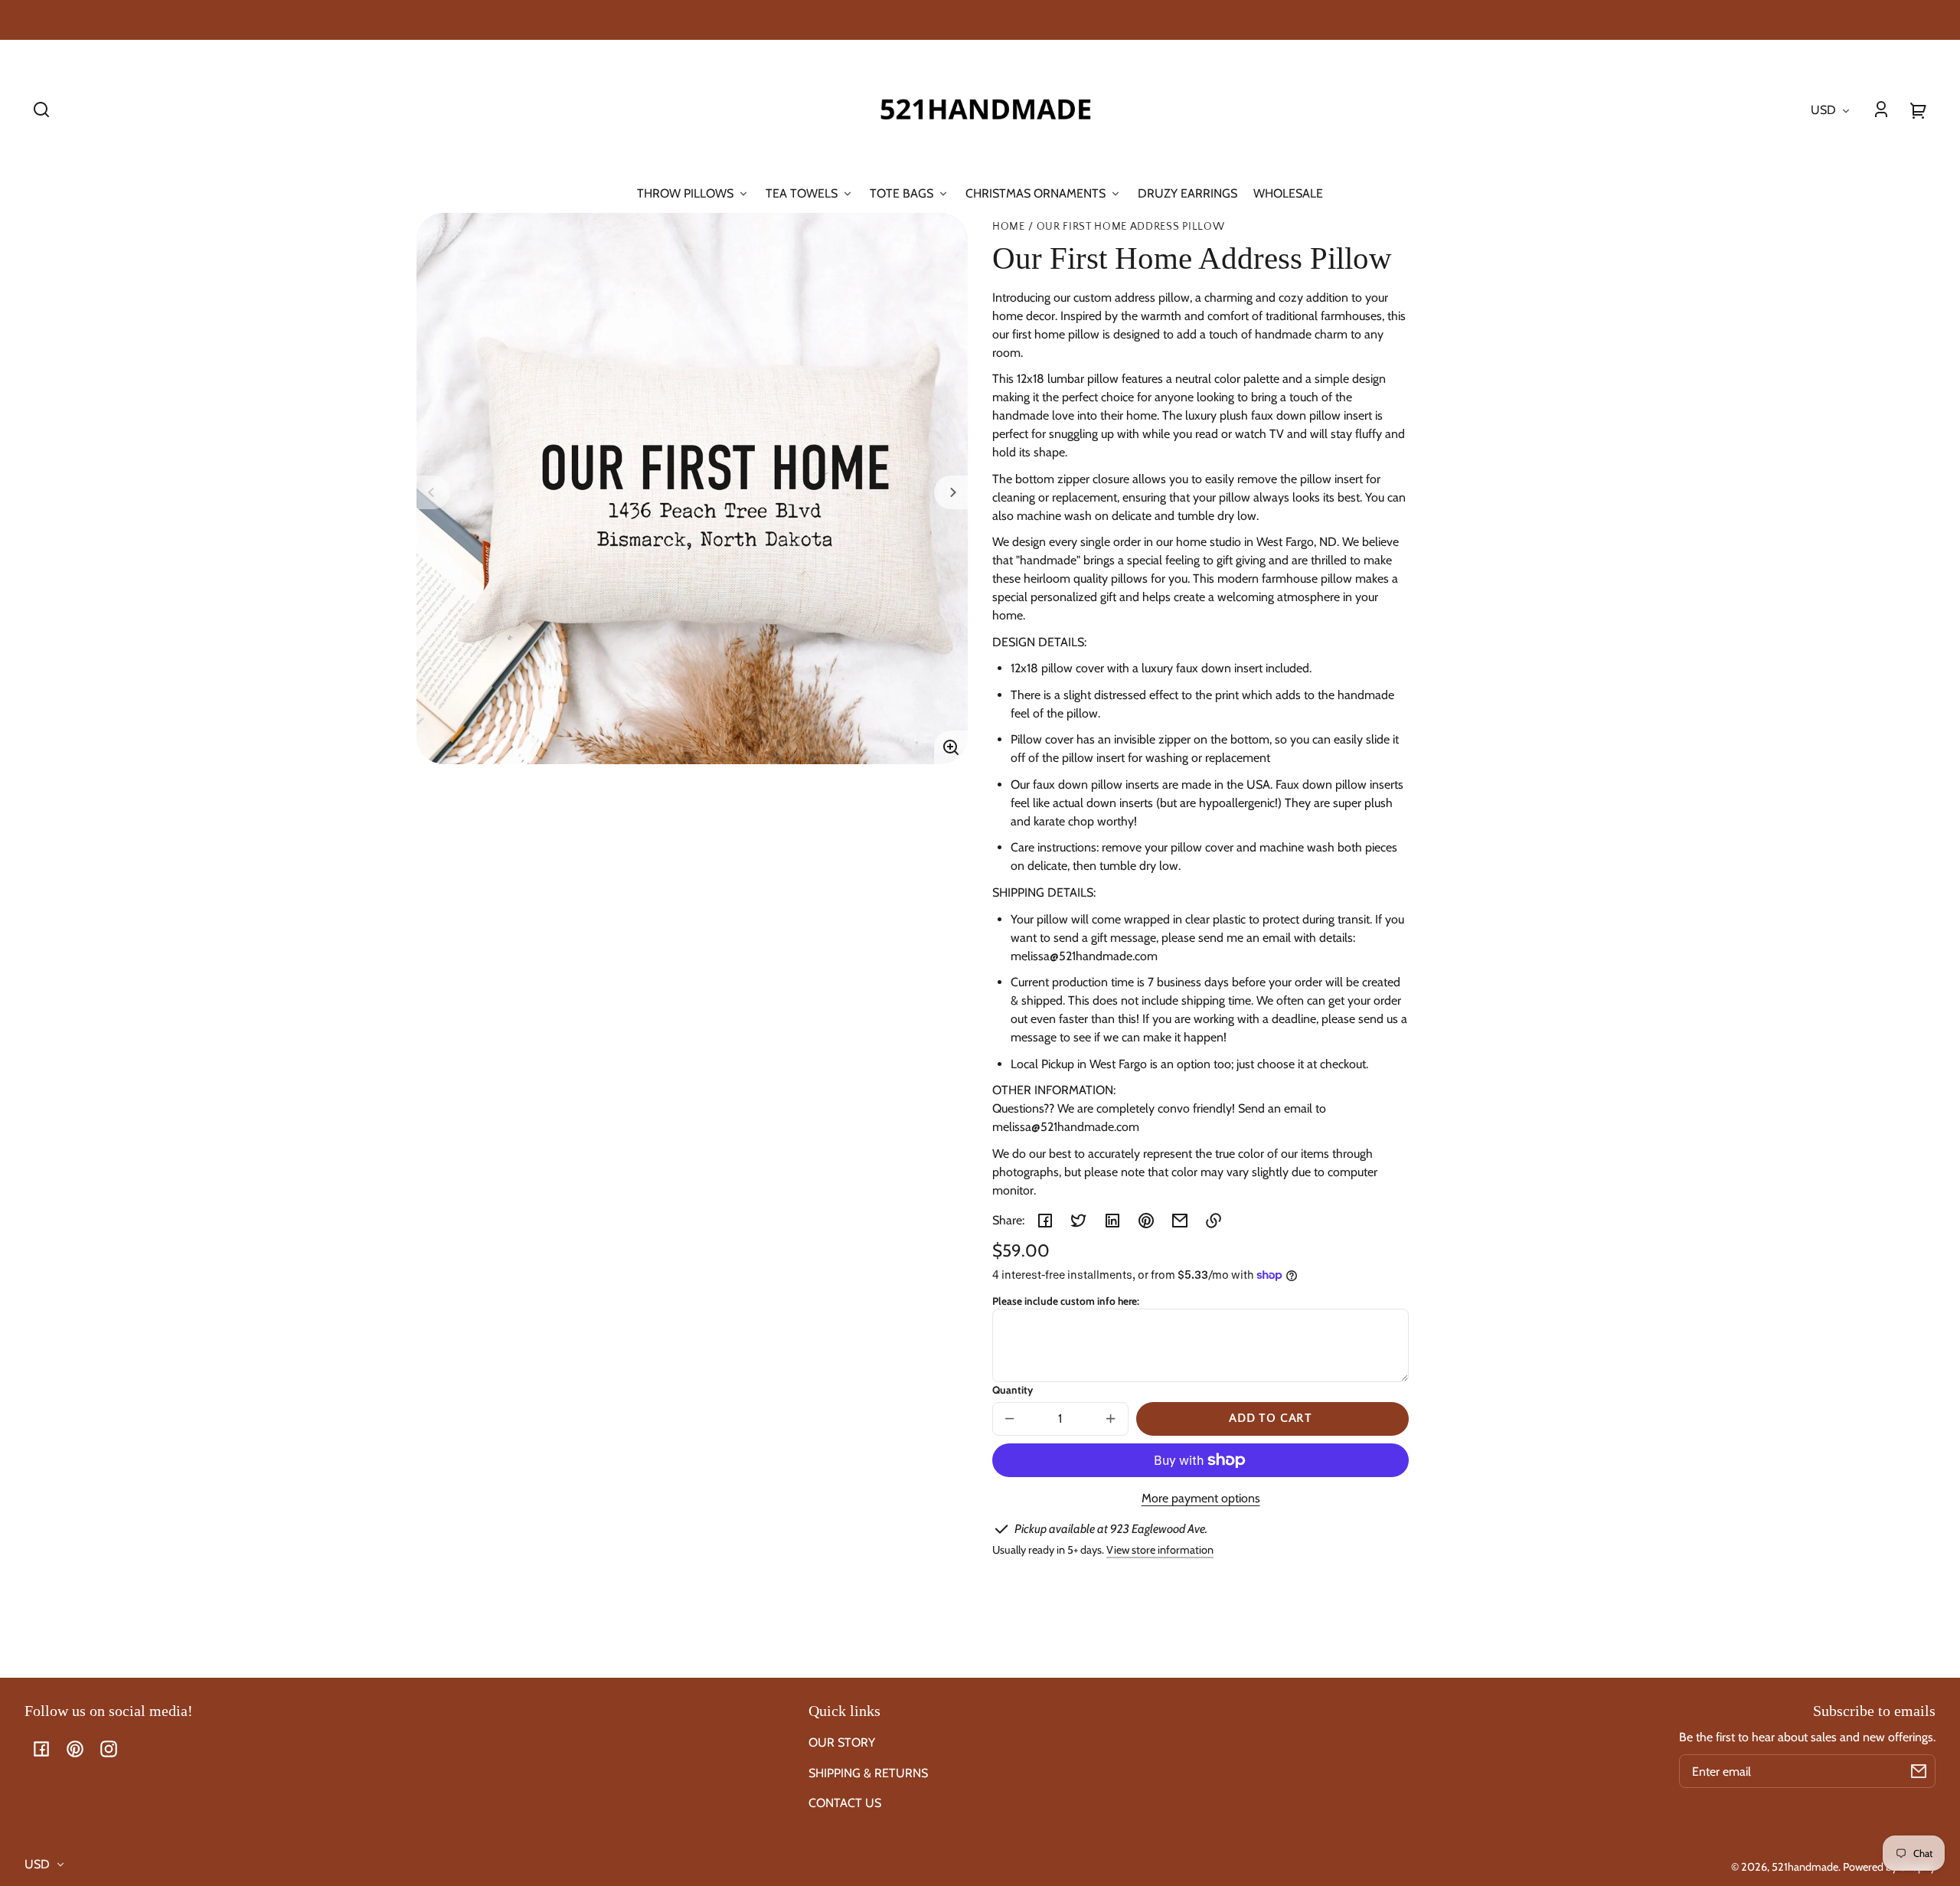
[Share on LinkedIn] (1112, 1221)
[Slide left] (433, 492)
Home (1009, 227)
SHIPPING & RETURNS (868, 1773)
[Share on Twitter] (1079, 1221)
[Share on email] (1180, 1221)
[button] (41, 109)
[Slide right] (951, 492)
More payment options (1201, 1498)
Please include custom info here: (1066, 1301)
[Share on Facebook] (1045, 1221)
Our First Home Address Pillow (1131, 227)
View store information (1160, 1550)
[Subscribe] (1919, 1771)
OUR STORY (842, 1742)
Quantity (1013, 1390)
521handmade (1805, 1867)
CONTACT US (845, 1803)
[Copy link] (1214, 1221)
